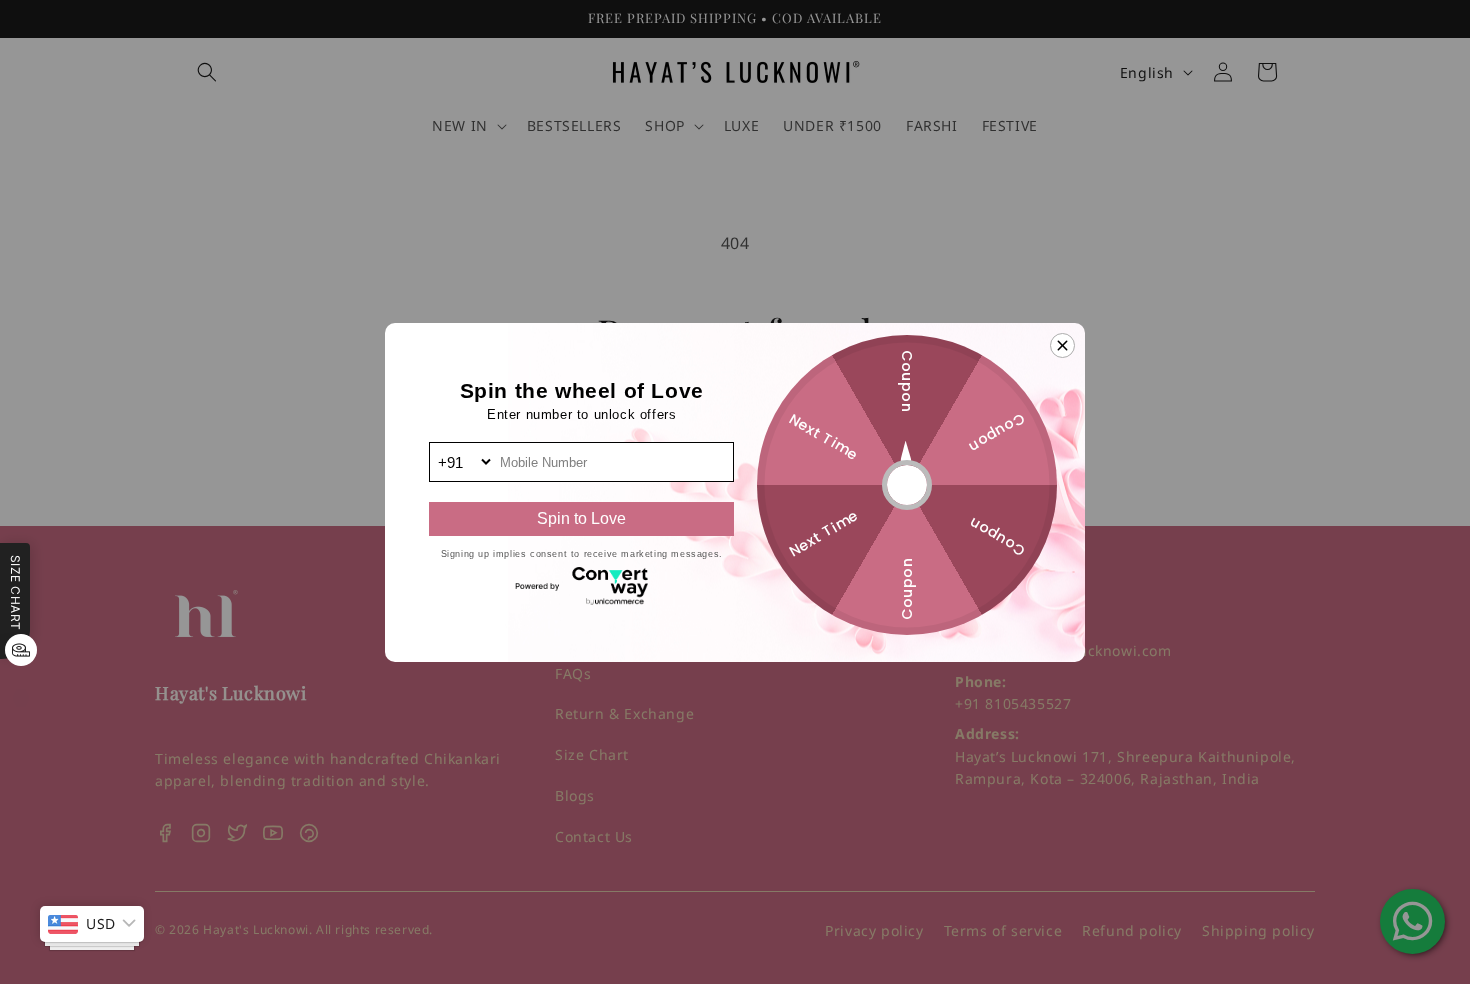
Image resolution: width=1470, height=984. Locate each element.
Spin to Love (581, 518)
